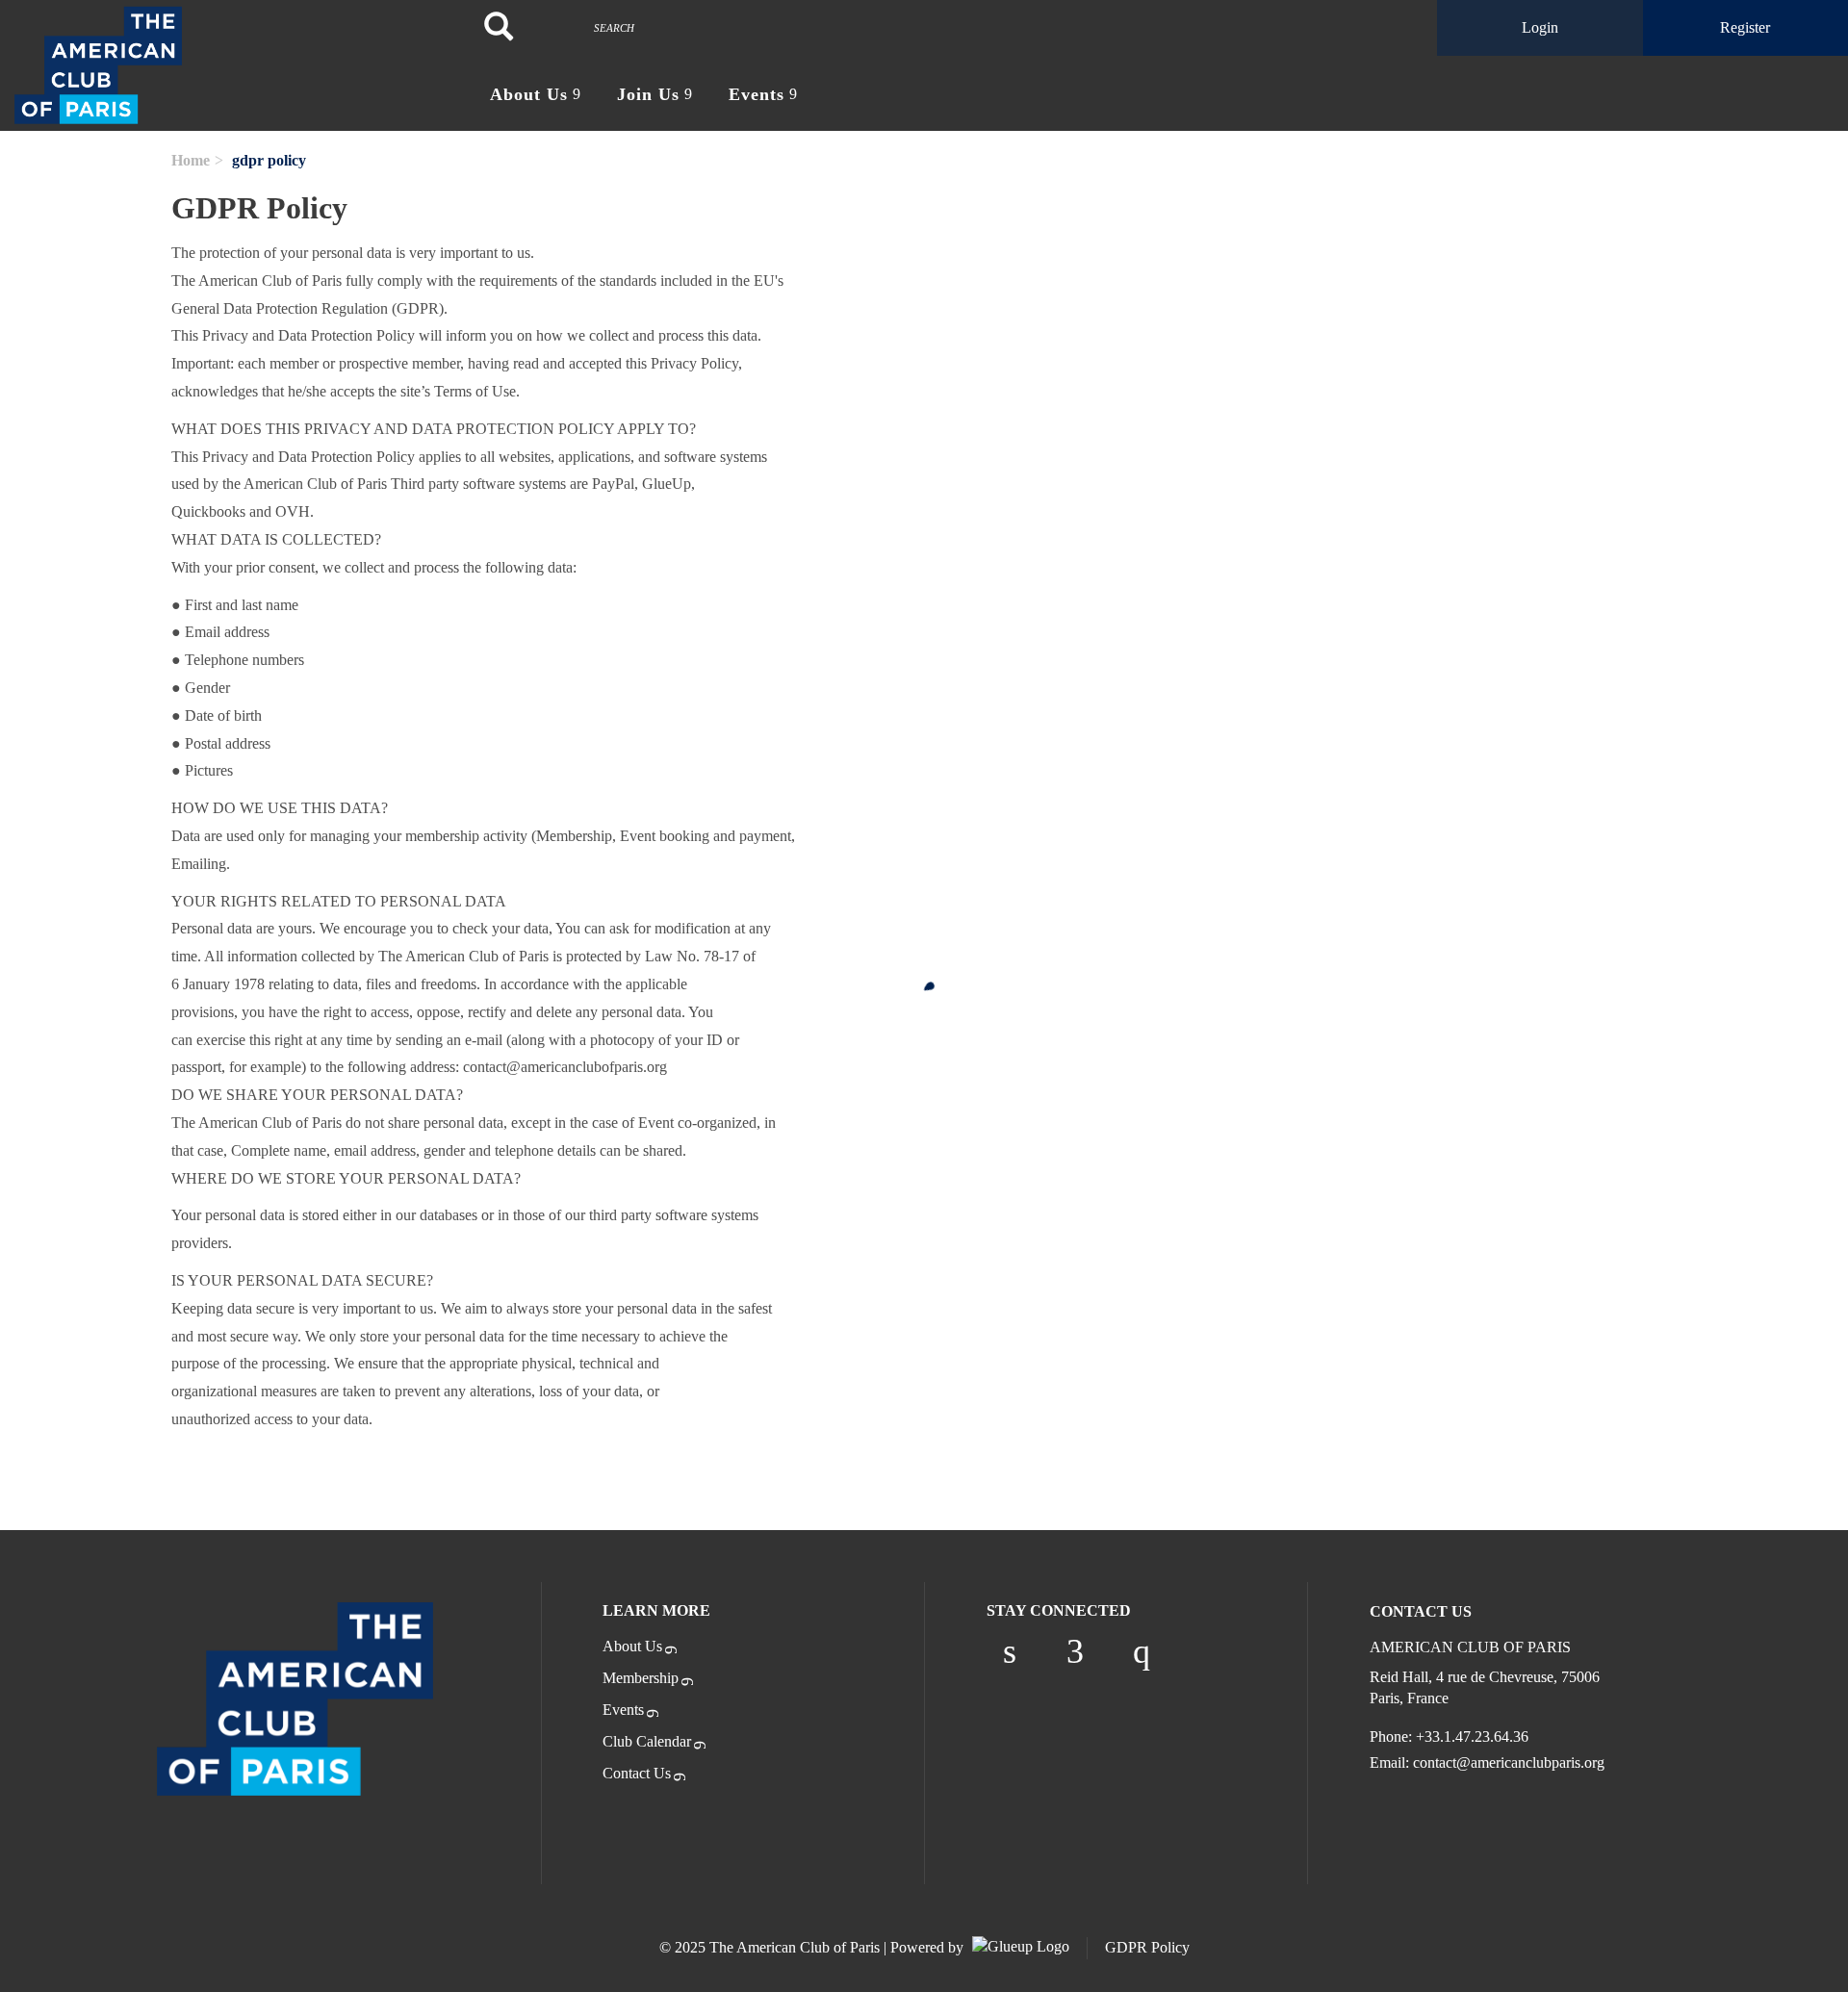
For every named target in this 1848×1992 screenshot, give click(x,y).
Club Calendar (647, 1741)
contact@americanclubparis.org (1509, 1762)
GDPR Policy (1147, 1947)
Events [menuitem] (757, 94)
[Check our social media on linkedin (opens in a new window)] (1010, 1651)
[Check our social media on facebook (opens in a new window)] (1075, 1651)
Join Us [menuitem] (648, 94)
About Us (632, 1646)
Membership (641, 1678)
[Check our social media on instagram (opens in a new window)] (1142, 1651)
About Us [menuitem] (529, 94)
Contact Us (637, 1773)
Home (191, 160)
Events (623, 1710)
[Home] (231, 65)
